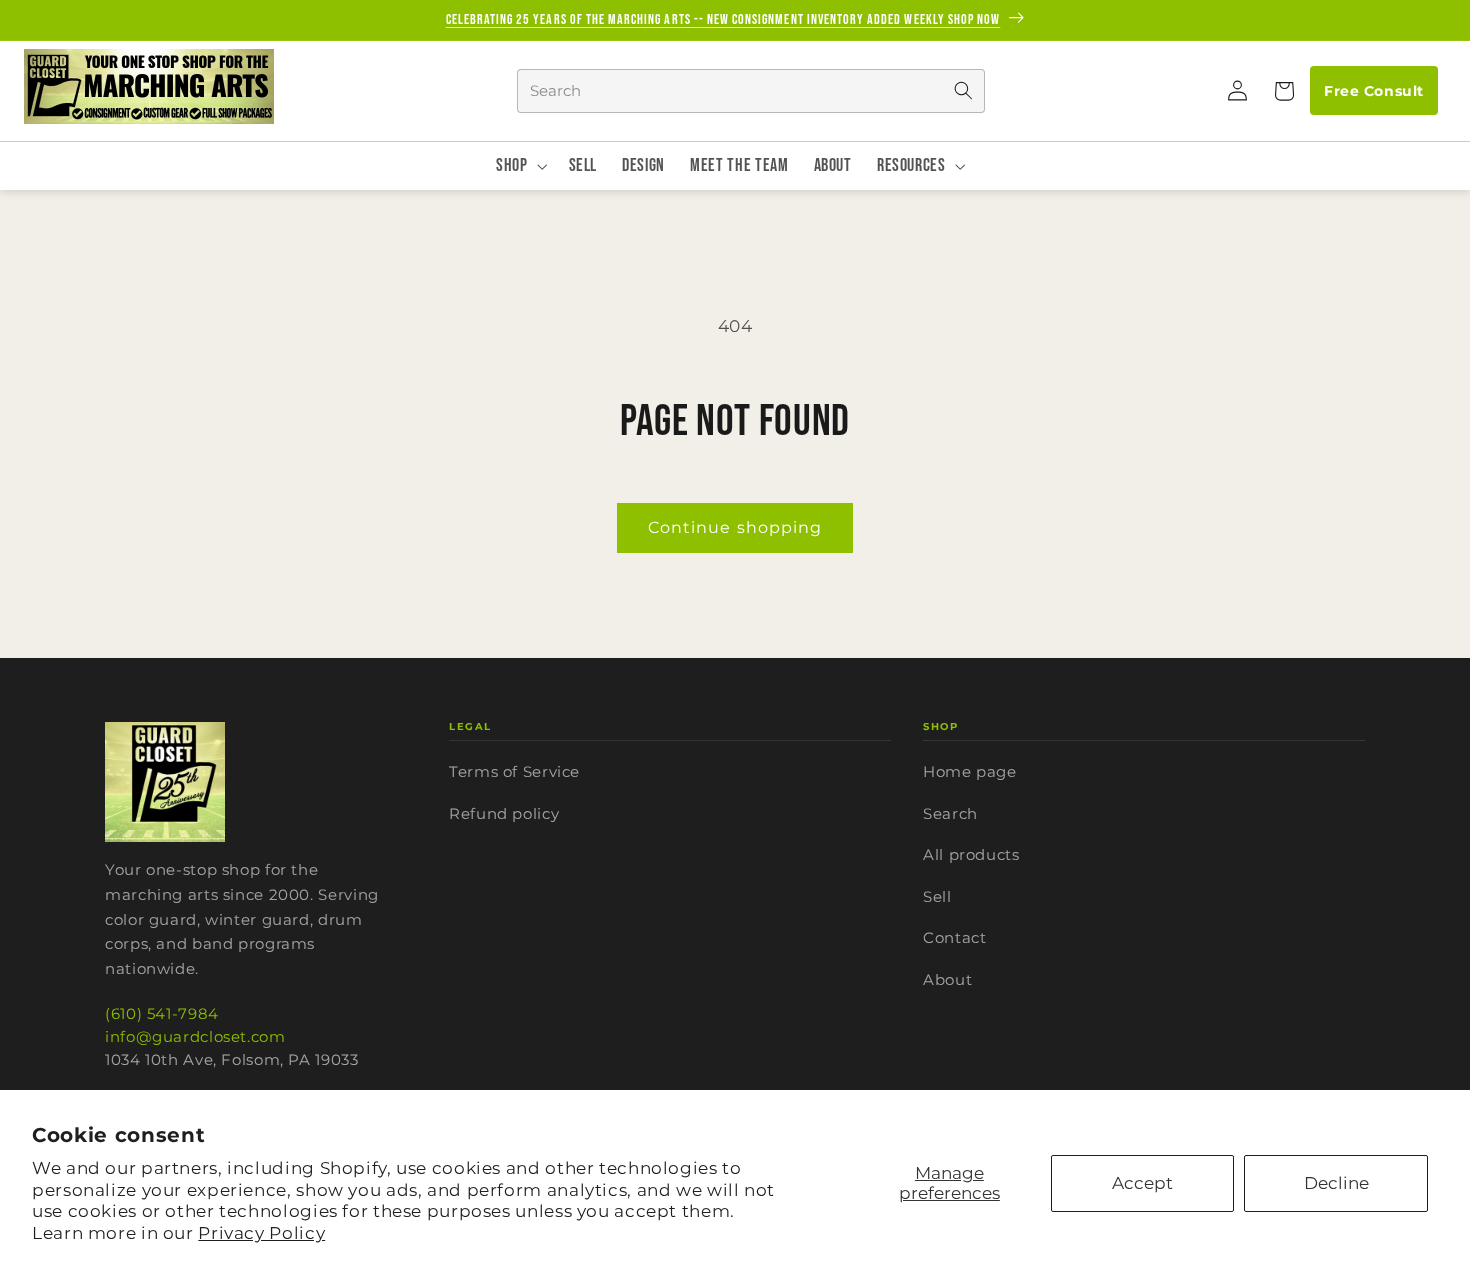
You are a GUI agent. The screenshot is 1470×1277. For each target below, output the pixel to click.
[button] (1283, 91)
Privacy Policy (261, 1233)
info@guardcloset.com (195, 1036)
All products (971, 854)
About (947, 979)
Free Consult (1373, 91)
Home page (970, 771)
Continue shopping (735, 527)
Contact (954, 937)
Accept (1142, 1183)
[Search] (963, 91)
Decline (1336, 1183)
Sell (937, 896)
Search (950, 813)
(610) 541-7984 (162, 1013)
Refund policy (504, 813)
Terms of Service (514, 771)
